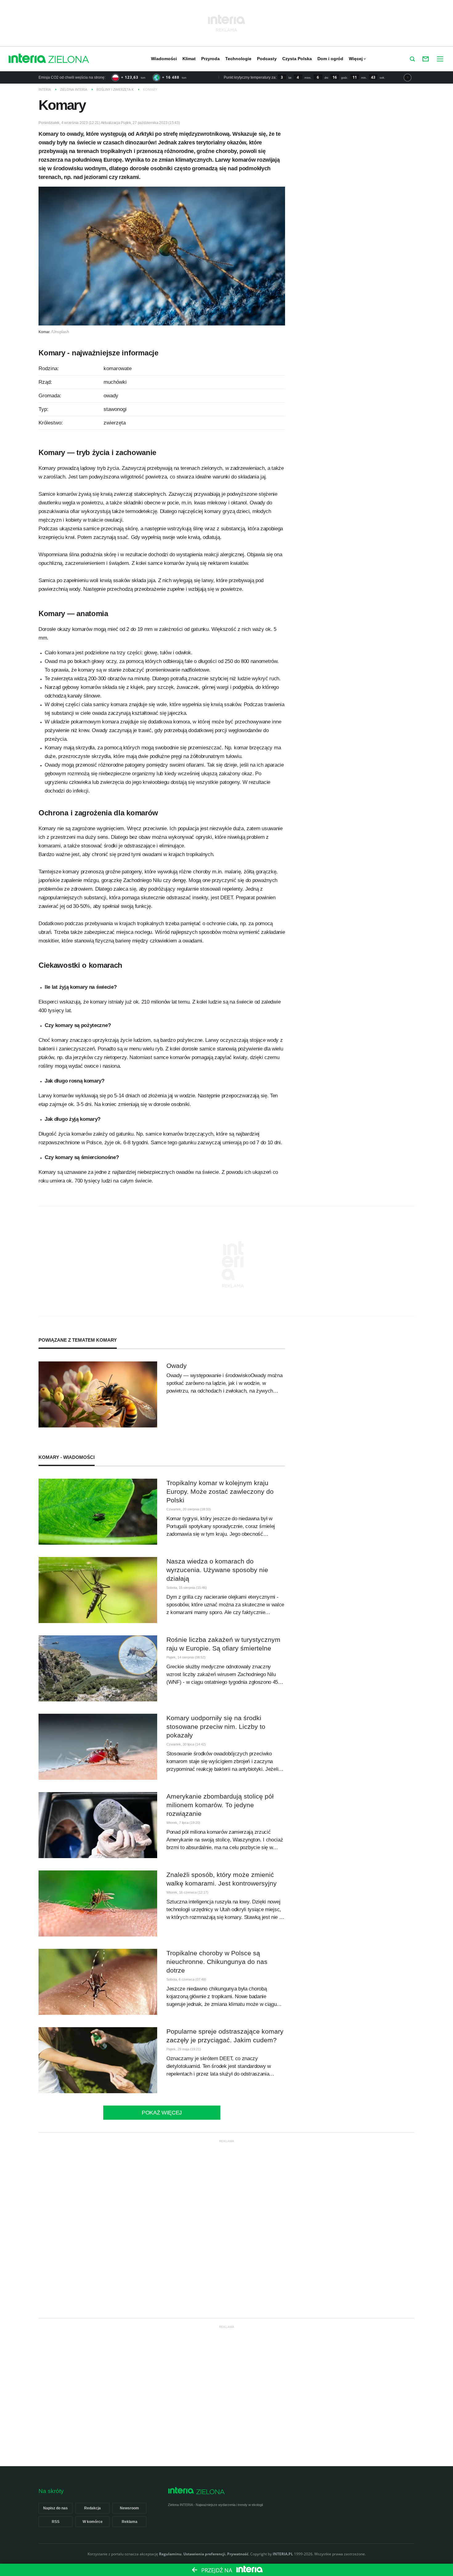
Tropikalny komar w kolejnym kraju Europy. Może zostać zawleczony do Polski (220, 1491)
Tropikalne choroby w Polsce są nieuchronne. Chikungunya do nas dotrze (217, 1962)
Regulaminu (170, 2554)
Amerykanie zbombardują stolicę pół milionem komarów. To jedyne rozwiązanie (220, 1805)
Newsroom (129, 2508)
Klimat (189, 59)
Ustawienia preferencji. (205, 2554)
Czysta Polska (297, 59)
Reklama (130, 2522)
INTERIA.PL (283, 2554)
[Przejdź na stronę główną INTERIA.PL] (27, 59)
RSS (56, 2522)
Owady (177, 1366)
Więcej (356, 59)
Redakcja (92, 2508)
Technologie (238, 59)
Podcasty (267, 59)
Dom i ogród (330, 59)
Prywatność (238, 2554)
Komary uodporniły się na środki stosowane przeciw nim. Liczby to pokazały (216, 1727)
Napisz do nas (55, 2508)
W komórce (93, 2522)
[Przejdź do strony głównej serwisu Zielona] (69, 60)
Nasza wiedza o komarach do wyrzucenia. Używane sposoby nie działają (217, 1570)
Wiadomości (164, 59)
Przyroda (210, 59)
